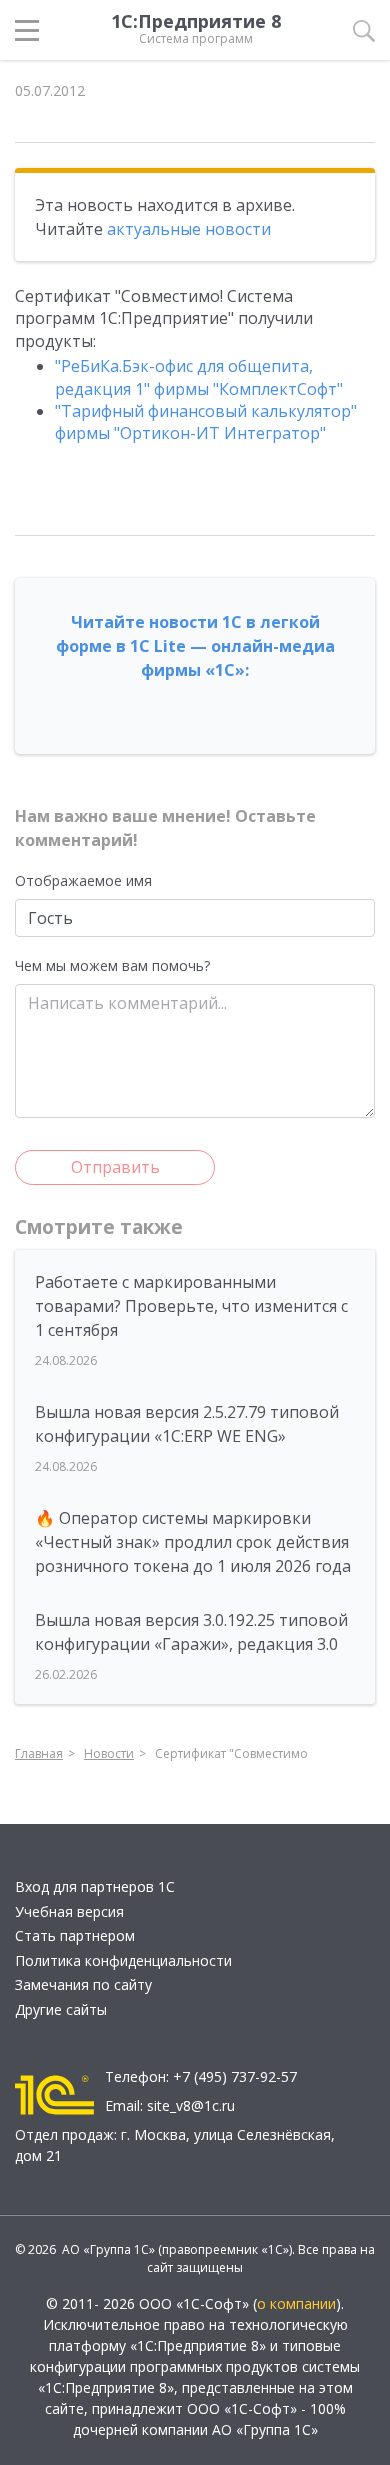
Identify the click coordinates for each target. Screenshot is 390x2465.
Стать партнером (75, 1935)
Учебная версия (69, 1911)
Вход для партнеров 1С (95, 1886)
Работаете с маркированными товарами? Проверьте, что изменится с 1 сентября (191, 1306)
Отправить (115, 1167)
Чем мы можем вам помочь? (112, 965)
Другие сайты (61, 2009)
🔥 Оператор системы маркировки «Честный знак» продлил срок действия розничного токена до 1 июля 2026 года (193, 1542)
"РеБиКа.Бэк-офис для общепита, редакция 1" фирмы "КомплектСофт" (199, 377)
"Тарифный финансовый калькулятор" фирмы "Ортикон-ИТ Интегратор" (206, 422)
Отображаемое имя (83, 880)
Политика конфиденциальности (123, 1960)
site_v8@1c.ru (191, 2105)
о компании (296, 2303)
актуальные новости (189, 229)
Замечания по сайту (83, 1984)
